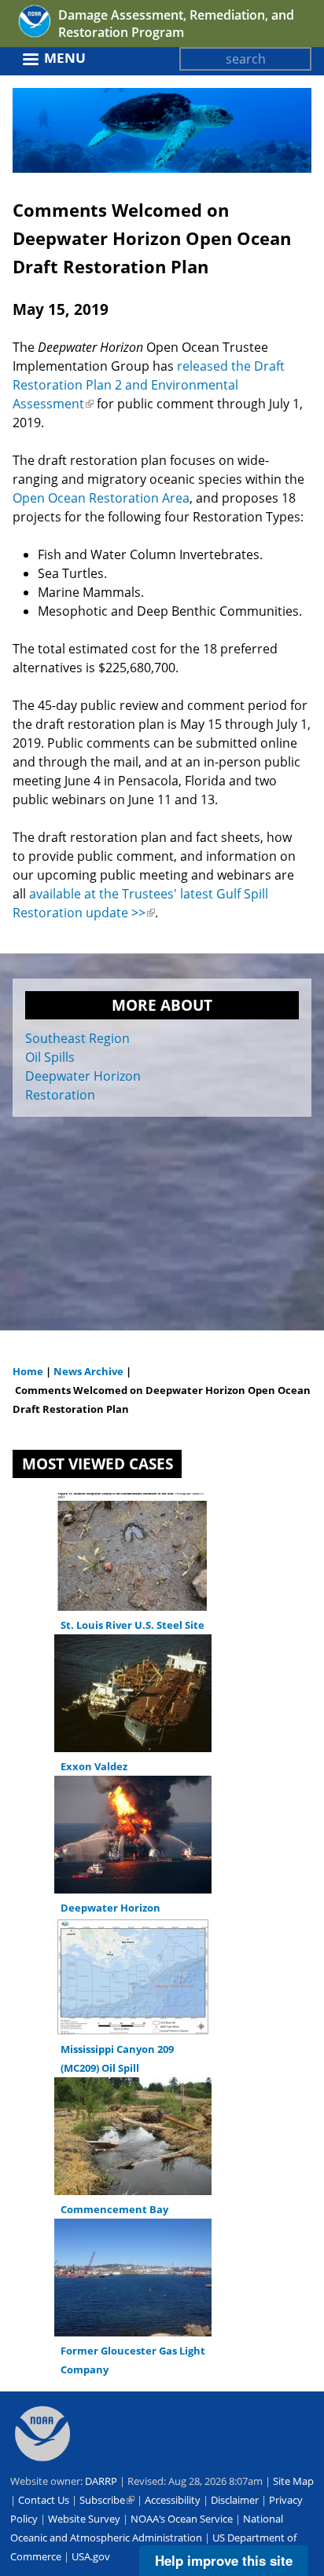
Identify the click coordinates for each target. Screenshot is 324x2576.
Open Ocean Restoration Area (101, 498)
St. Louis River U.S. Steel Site (133, 1625)
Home (28, 1371)
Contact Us (44, 2500)
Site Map (293, 2481)
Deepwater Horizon (83, 1076)
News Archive (87, 1371)
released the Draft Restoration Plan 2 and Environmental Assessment (149, 385)
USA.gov (91, 2556)
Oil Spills (50, 1057)
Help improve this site (224, 2560)
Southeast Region (77, 1038)
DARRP (101, 2481)
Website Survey (84, 2519)
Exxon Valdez (94, 1766)
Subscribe (107, 2500)
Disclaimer (235, 2500)
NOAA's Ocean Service (182, 2519)
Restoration (60, 1095)
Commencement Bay (114, 2209)
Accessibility (173, 2500)
